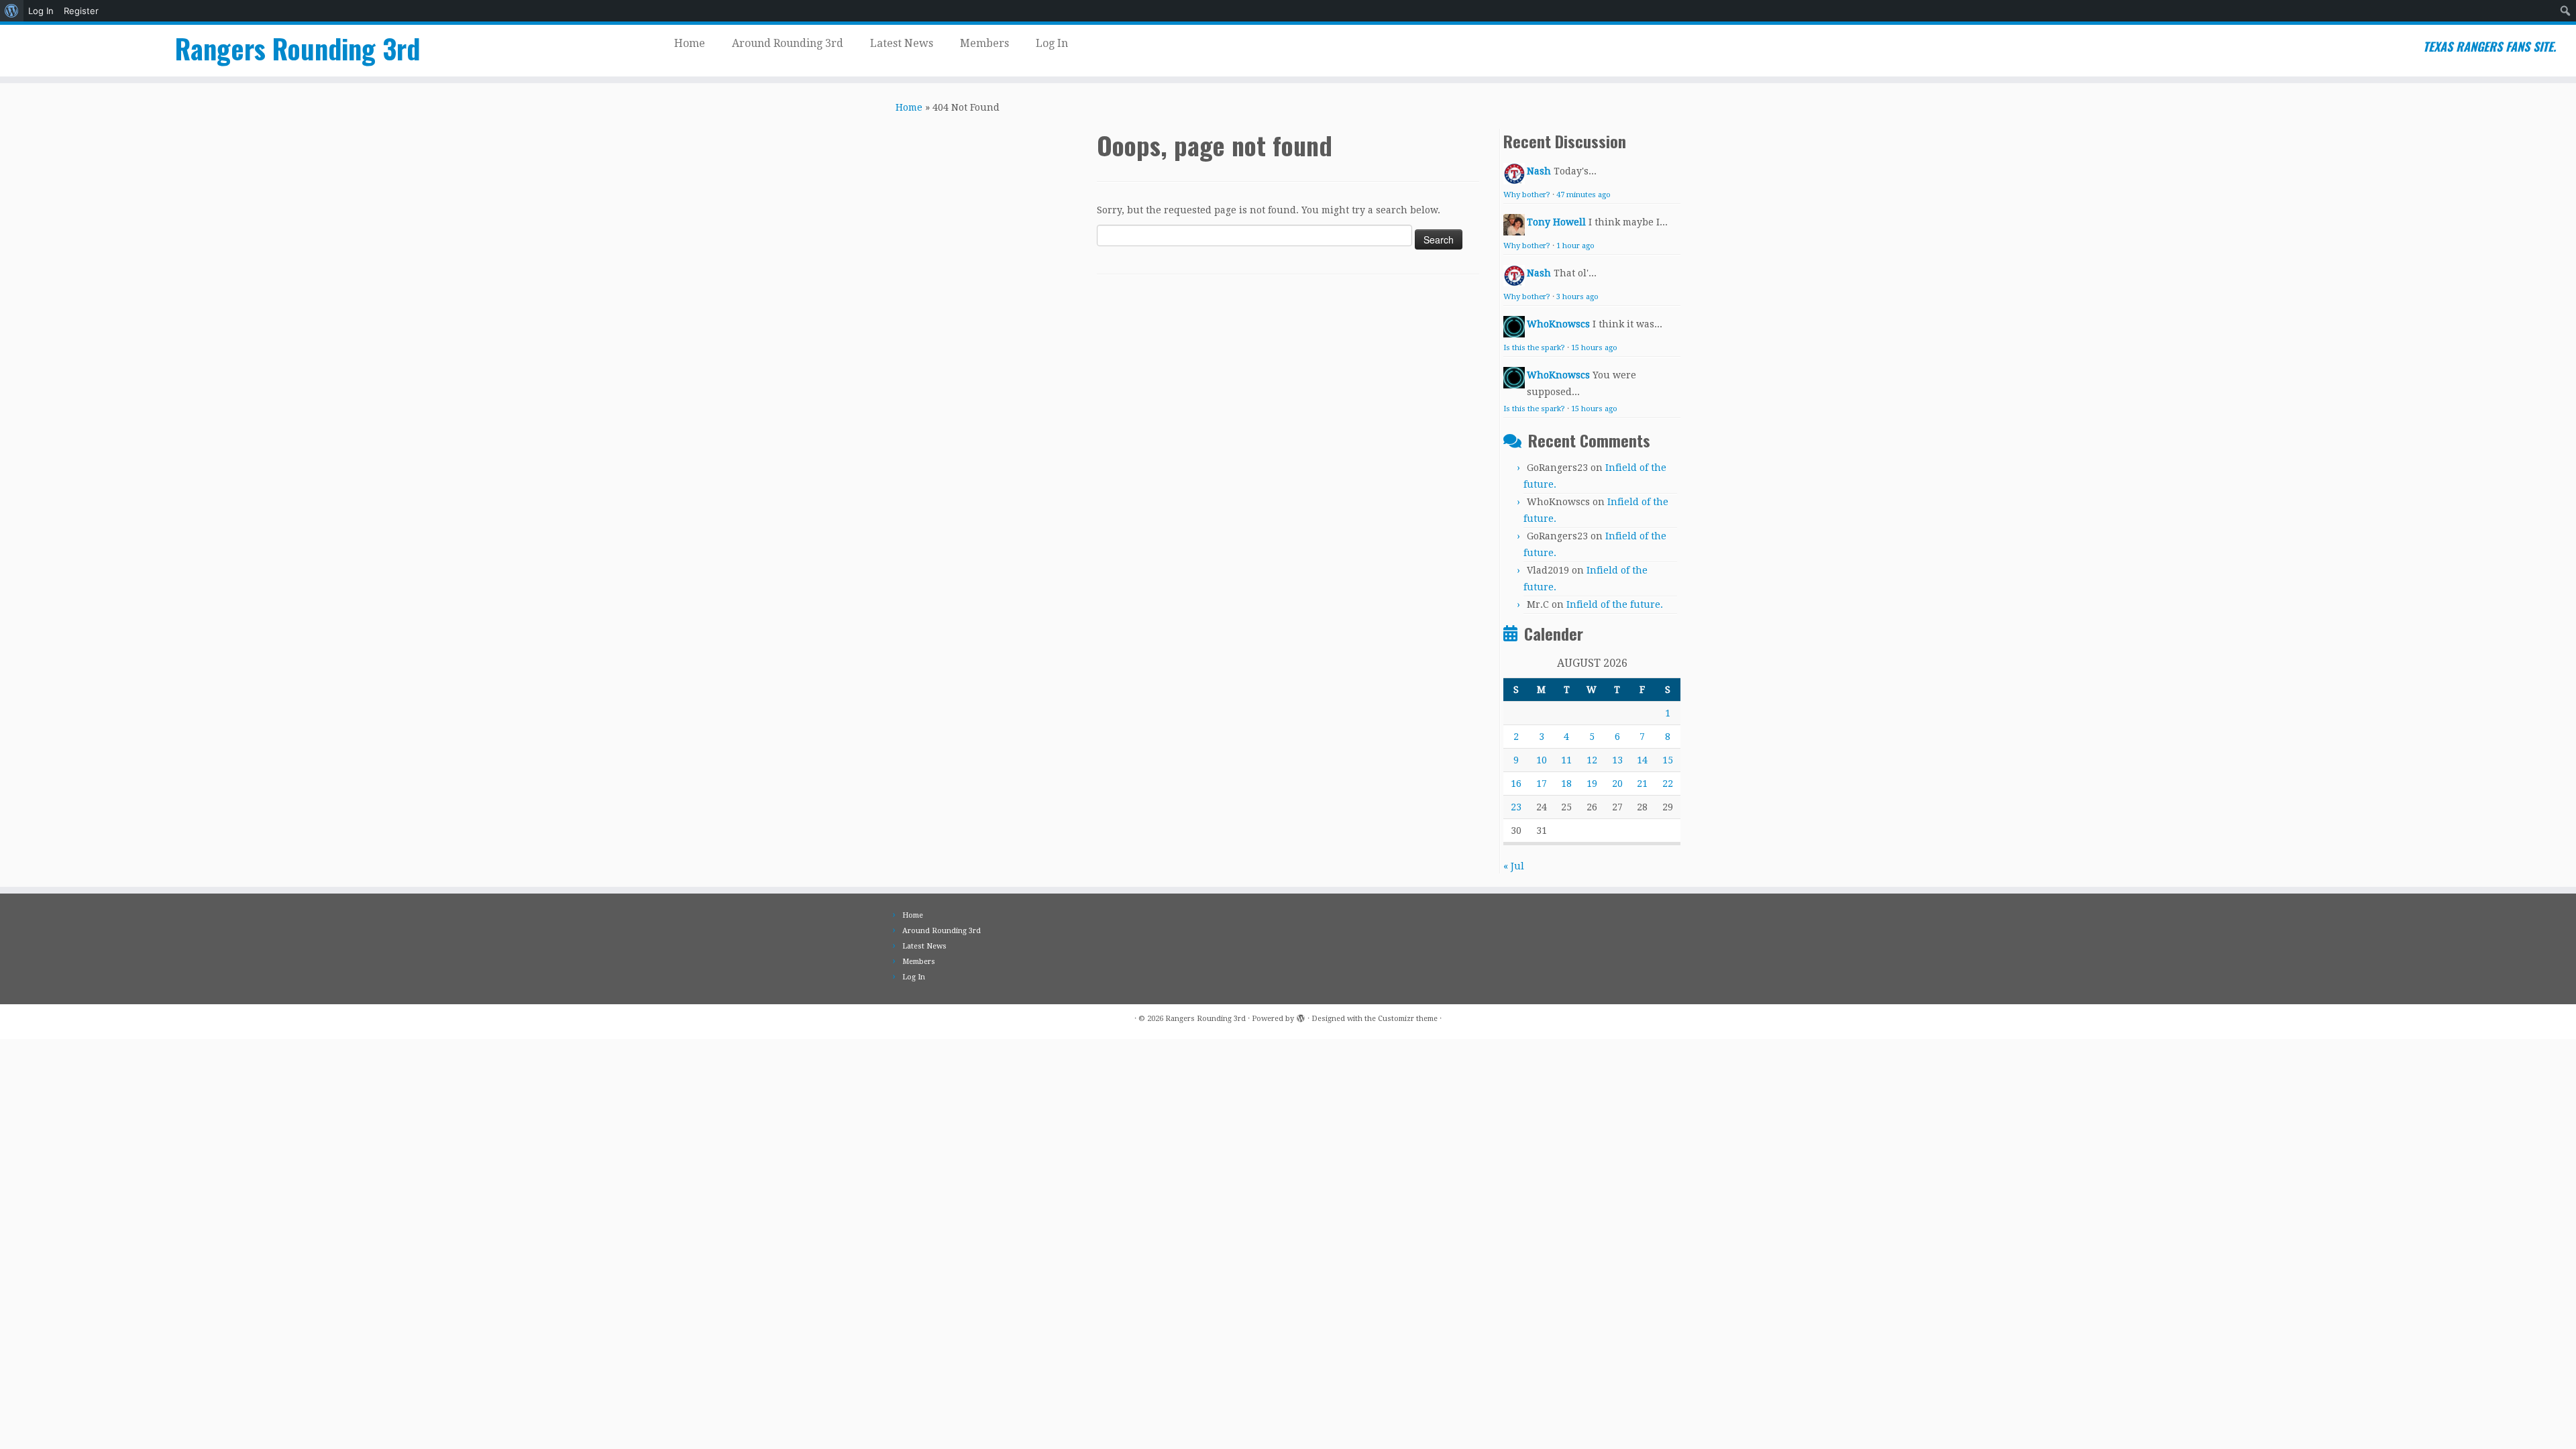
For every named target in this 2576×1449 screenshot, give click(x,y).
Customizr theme (1408, 1019)
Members (984, 43)
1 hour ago (1575, 246)
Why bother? (1527, 195)
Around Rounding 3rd (788, 43)
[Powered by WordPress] (1301, 1016)
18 (1566, 784)
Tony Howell (1556, 222)
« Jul (1514, 866)
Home (690, 43)
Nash (1539, 171)
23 (1516, 807)
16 (1516, 784)
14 (1642, 760)
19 (1592, 784)
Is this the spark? (1534, 348)
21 (1642, 784)
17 (1542, 784)
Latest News (902, 43)
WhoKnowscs (1558, 324)
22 (1668, 784)
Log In (41, 11)
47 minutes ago (1584, 195)
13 (1617, 760)
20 (1617, 784)
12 (1592, 760)
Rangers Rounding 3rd (298, 48)
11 (1566, 760)
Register (81, 11)
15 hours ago (1594, 348)
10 (1542, 760)
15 (1668, 760)
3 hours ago (1577, 297)
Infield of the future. (1615, 604)
